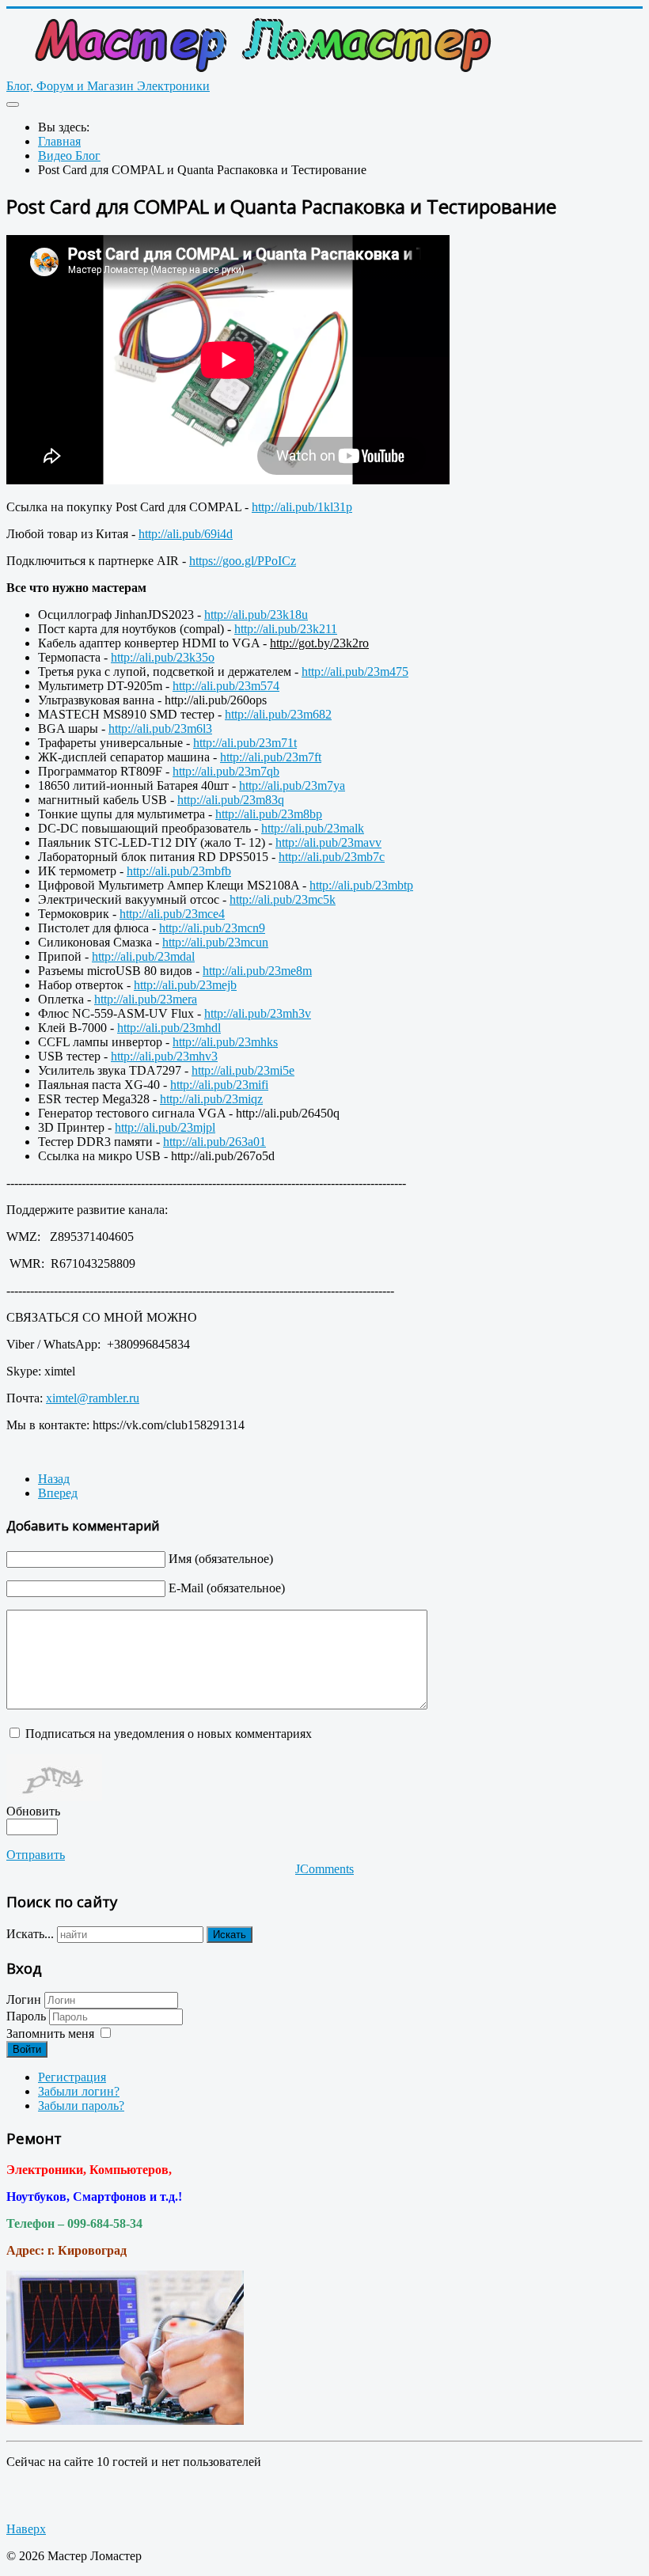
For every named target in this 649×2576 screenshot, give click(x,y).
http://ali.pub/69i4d (186, 534)
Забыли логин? (79, 2091)
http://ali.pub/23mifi (219, 1085)
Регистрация (72, 2077)
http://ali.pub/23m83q (231, 800)
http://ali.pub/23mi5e (243, 1070)
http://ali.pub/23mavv (328, 842)
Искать (230, 1935)
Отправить (36, 1855)
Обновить (33, 1811)
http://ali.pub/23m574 (226, 686)
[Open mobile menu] (13, 104)
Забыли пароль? (81, 2106)
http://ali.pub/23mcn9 (212, 928)
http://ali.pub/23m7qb (226, 771)
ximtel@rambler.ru (93, 1398)
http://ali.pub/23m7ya (292, 785)
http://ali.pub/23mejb (185, 985)
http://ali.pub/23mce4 (172, 914)
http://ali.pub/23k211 (286, 629)
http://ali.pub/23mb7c (332, 857)
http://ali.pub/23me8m (257, 971)
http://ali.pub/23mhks (225, 1042)
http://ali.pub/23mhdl (169, 1028)
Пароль (28, 2016)
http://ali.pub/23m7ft (271, 757)
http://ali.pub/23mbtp (361, 885)
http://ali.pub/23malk (313, 828)
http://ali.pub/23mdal (143, 956)
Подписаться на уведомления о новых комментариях (169, 1734)
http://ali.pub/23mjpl (165, 1127)
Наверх (26, 2529)
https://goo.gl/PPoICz (243, 561)
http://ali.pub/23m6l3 (160, 728)
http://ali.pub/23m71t (245, 743)
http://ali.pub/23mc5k (283, 899)
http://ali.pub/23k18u (256, 615)
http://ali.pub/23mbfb (179, 871)
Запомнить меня (50, 2033)
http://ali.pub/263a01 (214, 1142)
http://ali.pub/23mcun (215, 942)
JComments (324, 1869)
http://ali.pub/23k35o (163, 657)
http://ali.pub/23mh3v (258, 1013)
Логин (24, 1999)
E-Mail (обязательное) (227, 1588)
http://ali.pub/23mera (146, 999)
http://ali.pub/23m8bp (269, 814)
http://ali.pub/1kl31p (302, 507)
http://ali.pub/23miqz (211, 1099)
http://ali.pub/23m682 (278, 714)
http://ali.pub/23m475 (355, 672)
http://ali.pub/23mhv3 (164, 1056)
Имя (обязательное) (221, 1559)
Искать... (30, 1934)
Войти (27, 2049)
